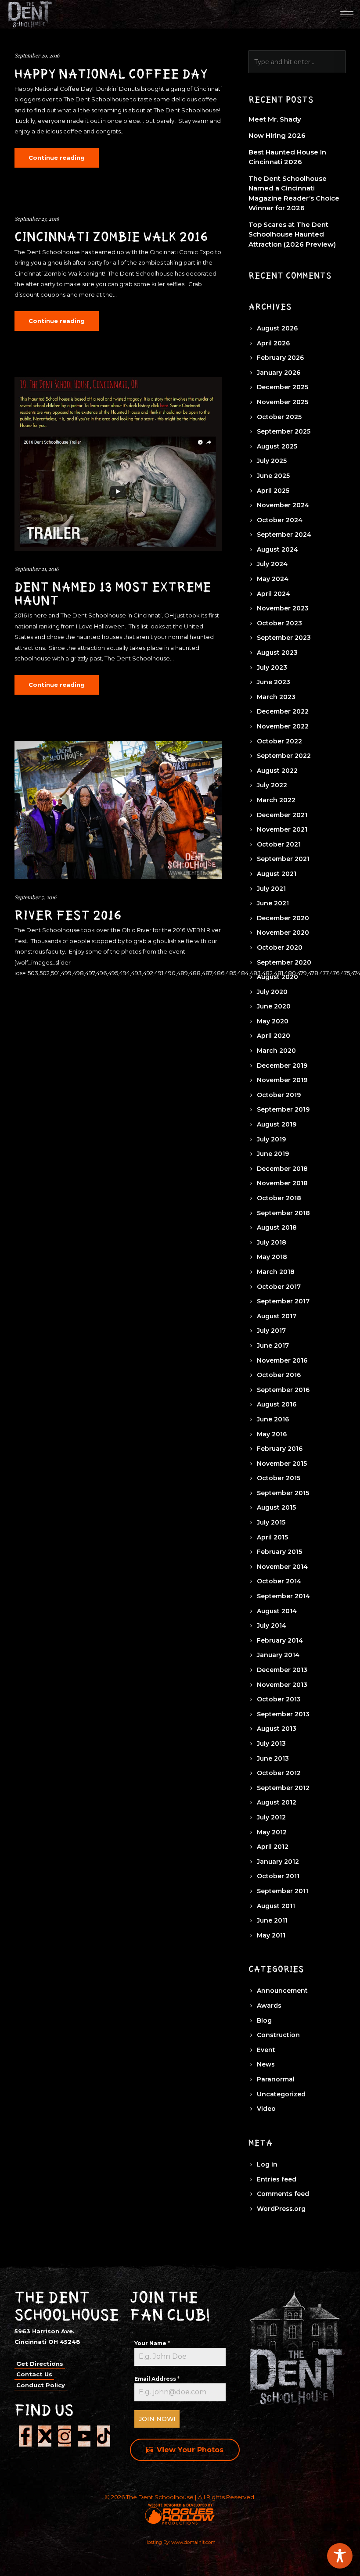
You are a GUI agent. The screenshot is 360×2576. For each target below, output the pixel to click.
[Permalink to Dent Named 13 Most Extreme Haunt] (118, 464)
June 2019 (273, 1154)
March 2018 (276, 1272)
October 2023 (279, 623)
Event (266, 2050)
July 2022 (272, 785)
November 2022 (283, 726)
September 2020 (284, 962)
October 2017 (279, 1287)
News (266, 2064)
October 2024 (280, 520)
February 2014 (280, 1640)
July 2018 (272, 1242)
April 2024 (274, 594)
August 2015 (276, 1507)
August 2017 (277, 1316)
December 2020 (283, 918)
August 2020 (277, 977)
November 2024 (283, 505)
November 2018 (282, 1183)
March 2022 (276, 800)
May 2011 (271, 1935)
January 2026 (279, 373)
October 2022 (279, 741)
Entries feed (277, 2179)
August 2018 (277, 1227)
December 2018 (282, 1169)
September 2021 (283, 859)
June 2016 (273, 1419)
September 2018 (283, 1213)
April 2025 (273, 491)
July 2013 (271, 1744)
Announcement (282, 1991)
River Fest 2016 (68, 915)
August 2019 (277, 1124)
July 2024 (272, 564)
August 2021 (277, 874)
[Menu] (347, 14)
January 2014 (278, 1655)
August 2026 (277, 328)
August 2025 (277, 446)
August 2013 (277, 1729)
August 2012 (277, 1802)
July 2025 (272, 461)
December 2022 (283, 711)
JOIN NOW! (157, 2419)
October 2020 (280, 947)
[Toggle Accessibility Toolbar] (340, 2556)
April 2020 (274, 1036)
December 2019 (282, 1066)
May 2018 (272, 1257)
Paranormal (276, 2079)
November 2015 (282, 1464)
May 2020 (273, 1021)
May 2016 (272, 1434)
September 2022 (284, 756)
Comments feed (283, 2194)
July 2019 (271, 1139)
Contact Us (34, 2374)
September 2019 (283, 1109)
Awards (269, 2006)
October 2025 (279, 417)
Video (266, 2109)
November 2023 (283, 608)
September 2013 (283, 1714)
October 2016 (279, 1375)
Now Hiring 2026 (277, 135)
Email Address (157, 2379)
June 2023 (274, 682)
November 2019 (282, 1080)
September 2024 (284, 535)
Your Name (152, 2343)
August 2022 (277, 771)
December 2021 (282, 815)
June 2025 (273, 476)
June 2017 (273, 1345)
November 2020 (283, 933)
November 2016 (282, 1360)
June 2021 (273, 903)
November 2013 (282, 1685)
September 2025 (284, 431)
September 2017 (283, 1301)
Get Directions (40, 2364)
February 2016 (280, 1449)
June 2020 (274, 1006)
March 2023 (276, 697)
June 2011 (272, 1920)
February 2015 (279, 1552)
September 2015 (283, 1493)
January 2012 (278, 1862)
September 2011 (283, 1891)
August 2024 (277, 549)
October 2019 (279, 1095)
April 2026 (273, 343)
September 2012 (283, 1788)
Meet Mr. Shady (275, 119)
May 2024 (273, 579)
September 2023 (284, 638)
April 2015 (272, 1537)
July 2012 (271, 1817)
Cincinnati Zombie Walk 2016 (111, 237)
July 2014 (272, 1625)
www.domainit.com (193, 2542)
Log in (267, 2164)
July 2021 (271, 889)
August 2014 (277, 1611)
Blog (264, 2020)
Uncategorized (281, 2094)
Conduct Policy (41, 2385)
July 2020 (272, 992)
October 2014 (279, 1581)
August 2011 (276, 1906)
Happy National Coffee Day (111, 74)
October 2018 (279, 1198)
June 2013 (273, 1758)
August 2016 (277, 1404)
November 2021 (282, 829)
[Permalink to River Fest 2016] (118, 810)
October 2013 (279, 1699)
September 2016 (283, 1390)
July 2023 (272, 667)
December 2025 (283, 387)
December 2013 (282, 1670)
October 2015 (279, 1478)
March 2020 (276, 1051)
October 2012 (279, 1773)
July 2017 (271, 1331)
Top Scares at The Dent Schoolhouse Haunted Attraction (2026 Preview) (292, 234)
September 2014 (283, 1596)
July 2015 (271, 1522)
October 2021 (279, 844)
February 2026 (280, 358)
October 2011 (278, 1876)
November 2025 (283, 402)
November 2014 (282, 1567)
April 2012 (273, 1847)
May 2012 (272, 1832)
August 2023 (277, 653)
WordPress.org (281, 2209)
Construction (278, 2035)
